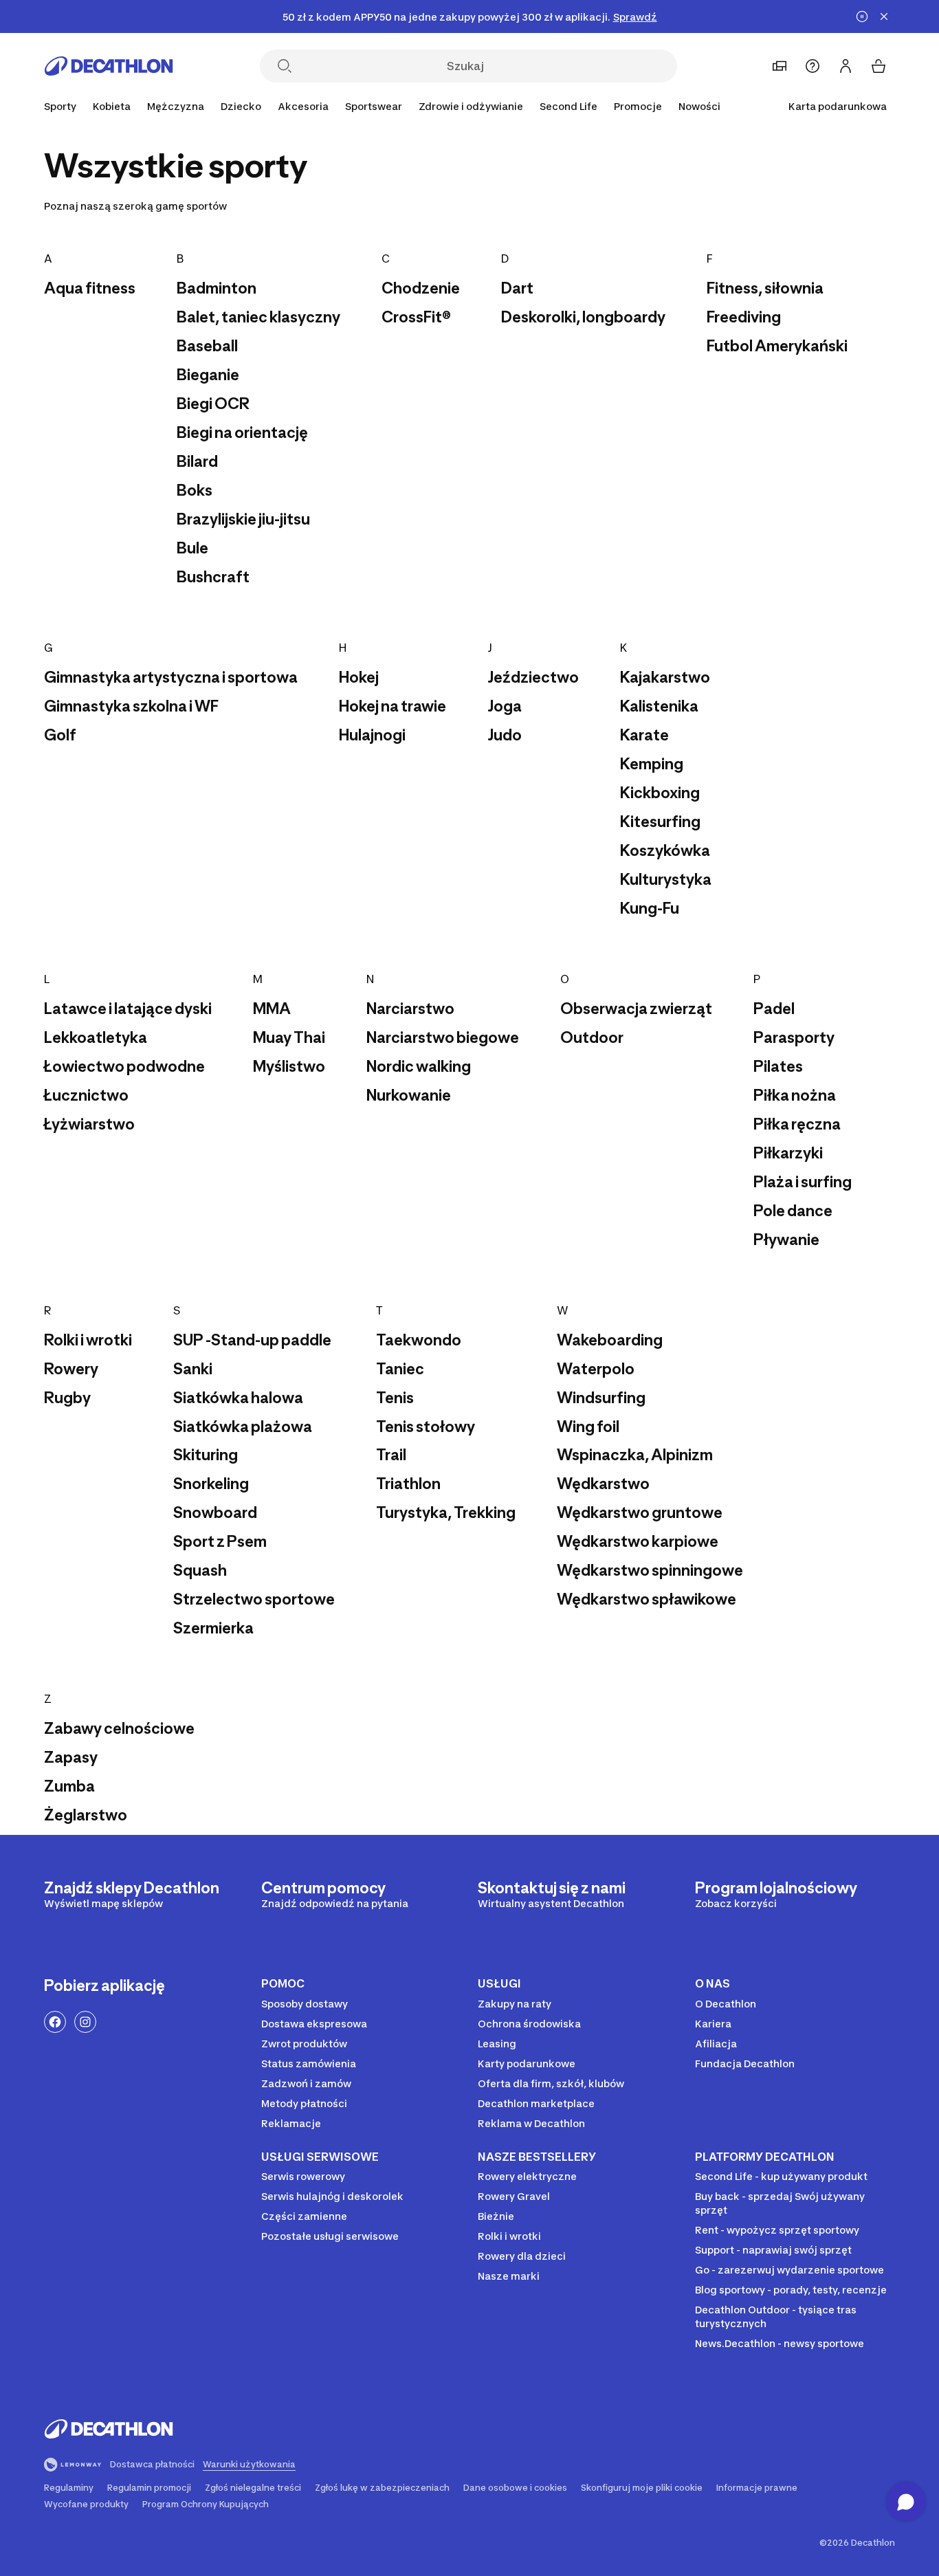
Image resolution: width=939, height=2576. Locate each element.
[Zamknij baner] (884, 16)
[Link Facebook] (55, 2022)
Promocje (638, 106)
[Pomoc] (813, 66)
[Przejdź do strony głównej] (109, 66)
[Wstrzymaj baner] (862, 16)
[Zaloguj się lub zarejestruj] (846, 66)
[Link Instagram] (85, 2022)
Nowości (699, 106)
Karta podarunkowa (838, 106)
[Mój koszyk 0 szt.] (879, 66)
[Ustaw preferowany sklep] (780, 66)
